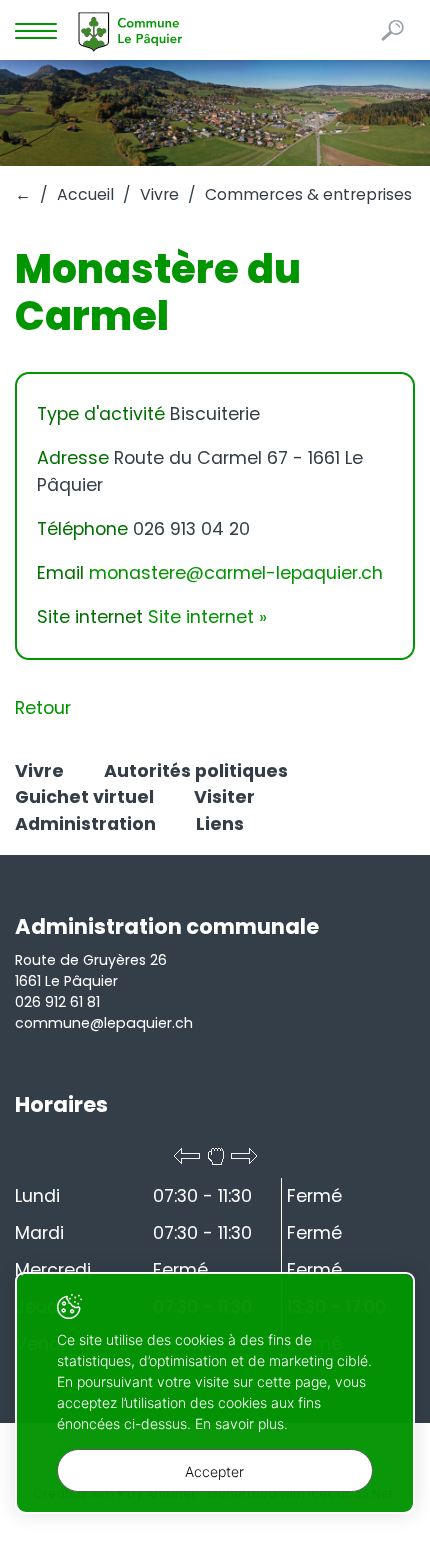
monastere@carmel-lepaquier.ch (236, 573)
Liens (220, 824)
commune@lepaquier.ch (104, 1023)
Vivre (159, 194)
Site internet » (207, 617)
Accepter (214, 1471)
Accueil (85, 194)
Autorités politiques (196, 771)
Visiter (224, 797)
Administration (85, 824)
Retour (43, 708)
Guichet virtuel (84, 797)
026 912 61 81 (57, 1002)
